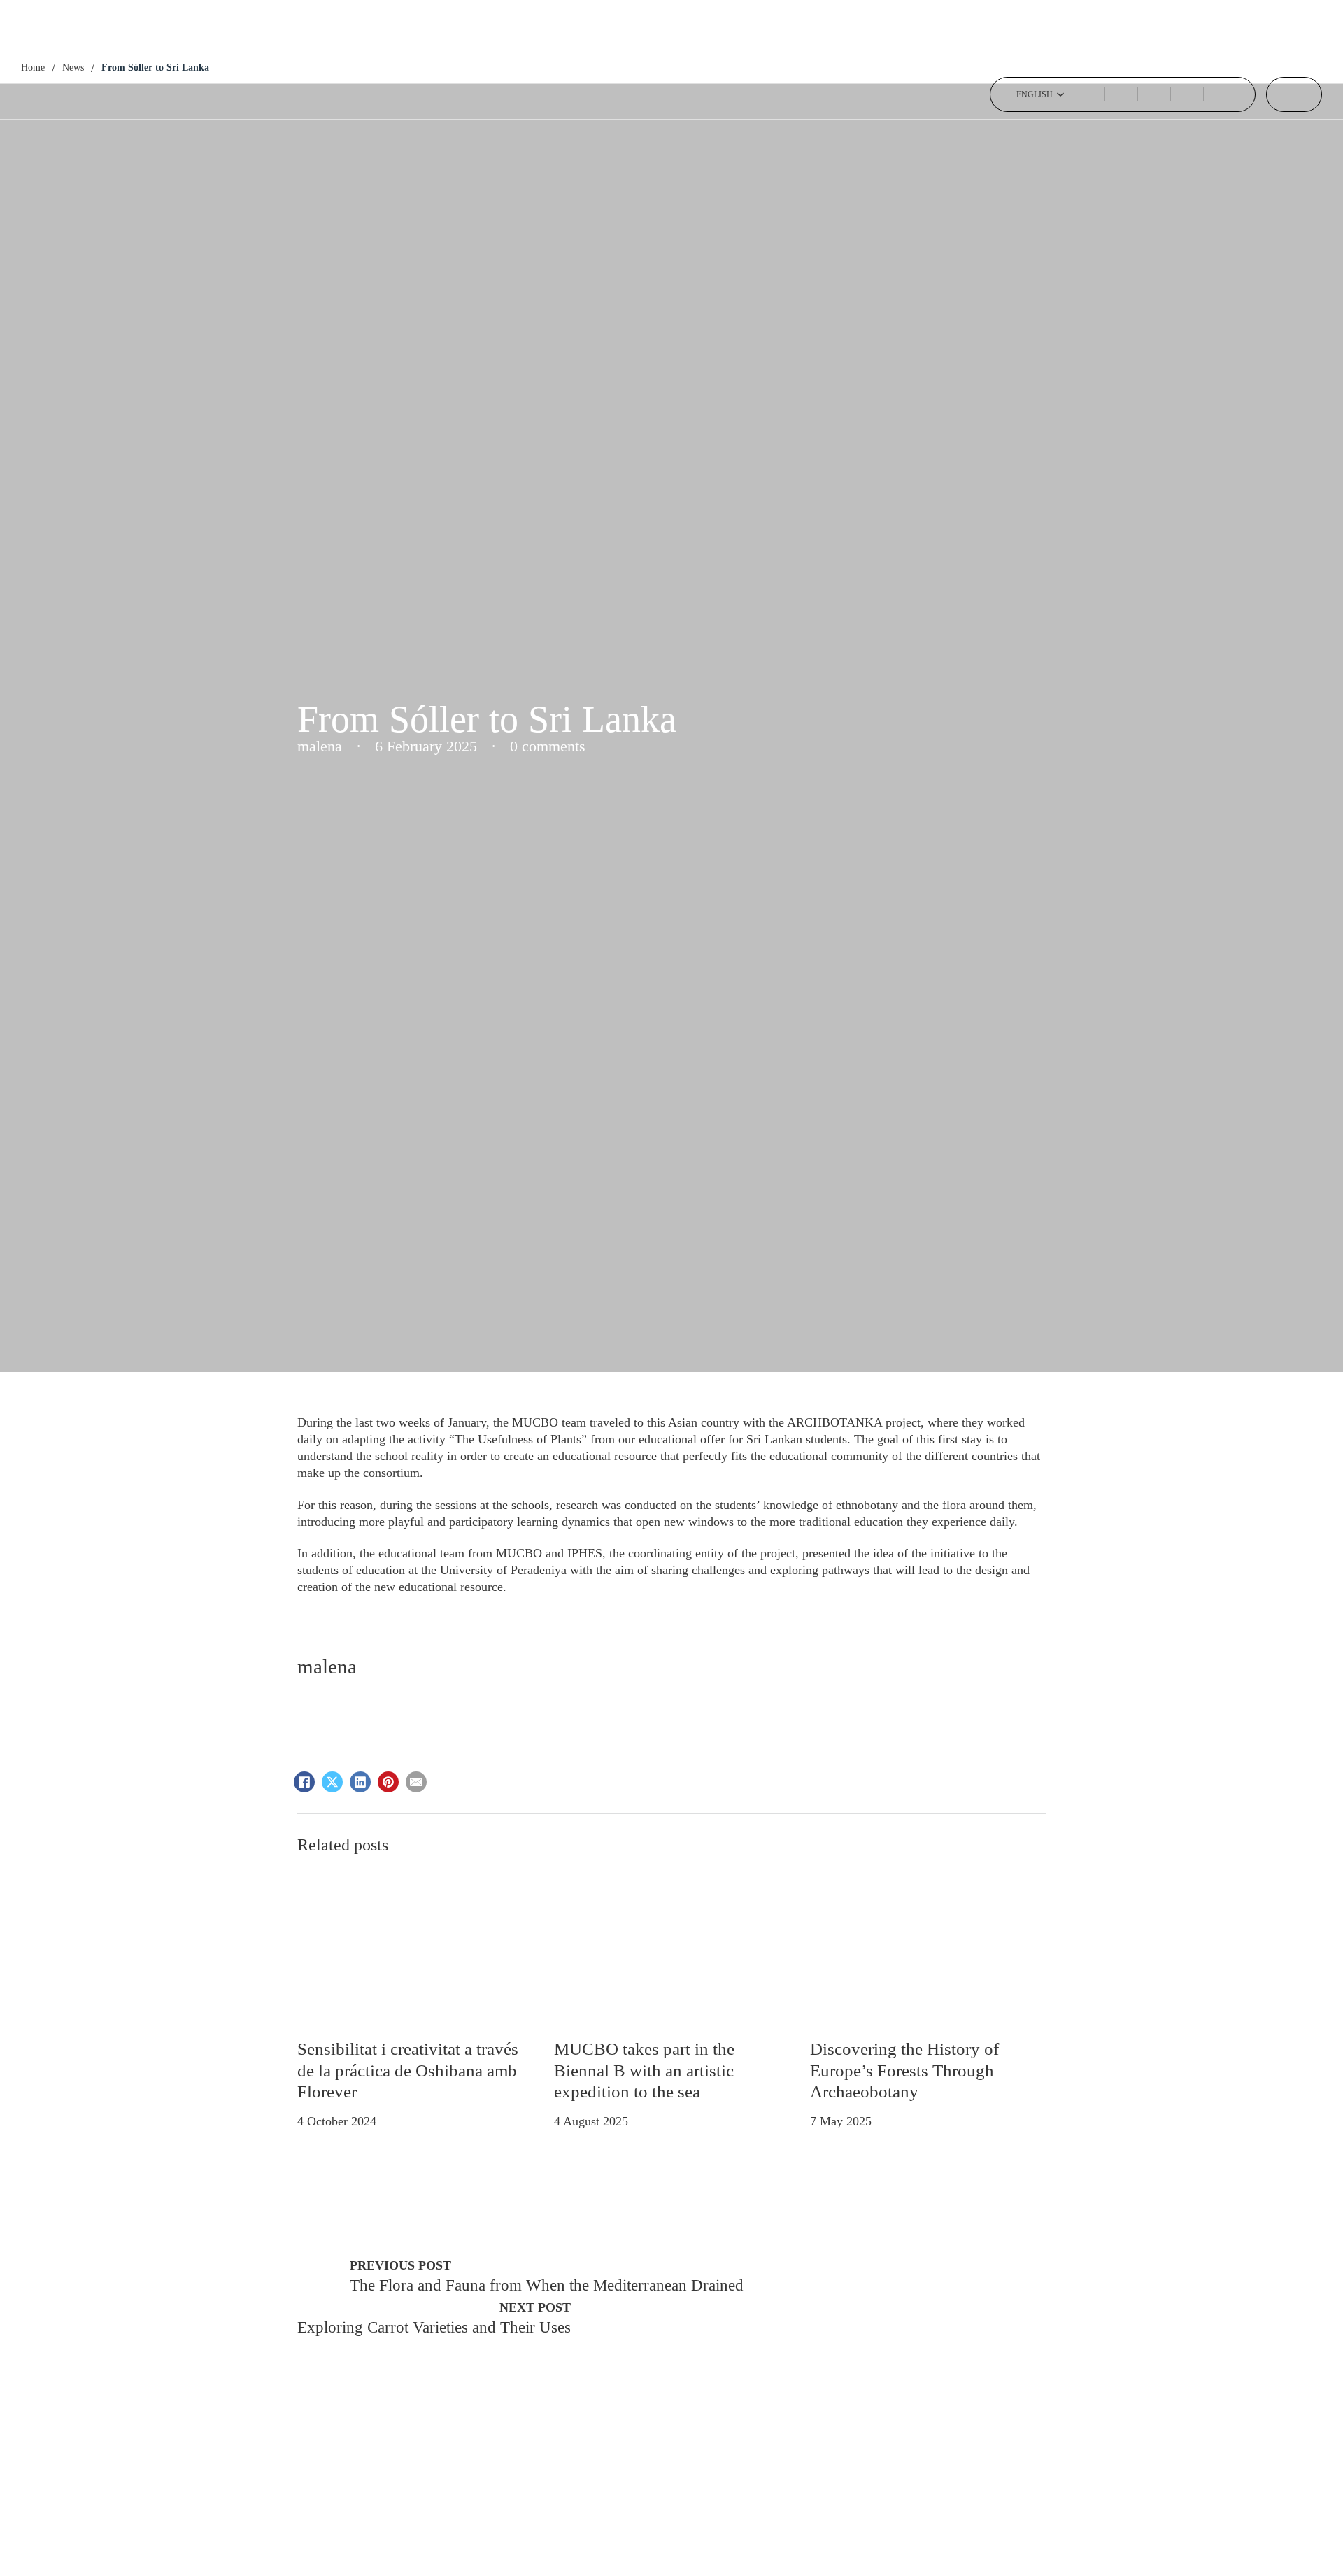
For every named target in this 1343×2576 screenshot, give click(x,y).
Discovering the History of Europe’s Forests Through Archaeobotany (904, 2070)
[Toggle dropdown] (1060, 94)
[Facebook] (304, 1782)
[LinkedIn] (360, 1782)
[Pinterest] (388, 1782)
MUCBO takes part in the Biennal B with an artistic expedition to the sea (644, 2070)
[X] (332, 1782)
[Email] (416, 1782)
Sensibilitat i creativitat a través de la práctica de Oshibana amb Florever (408, 2070)
